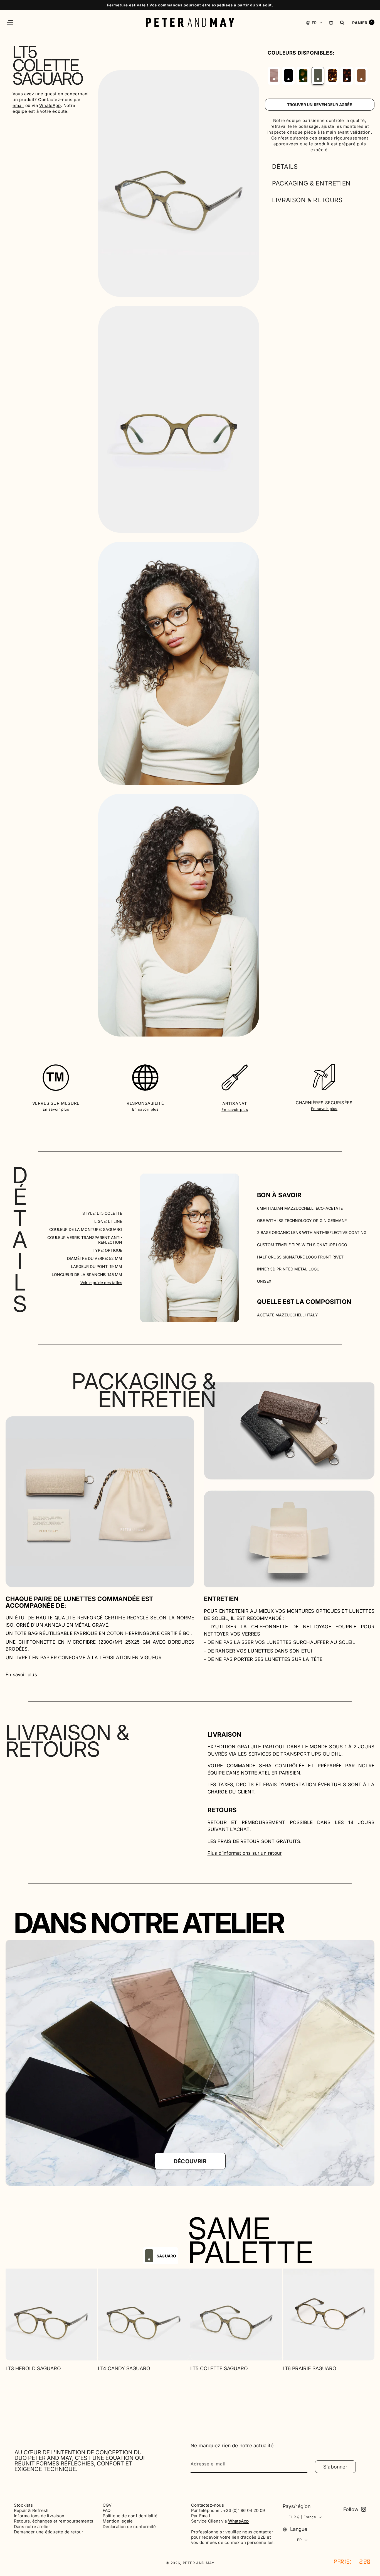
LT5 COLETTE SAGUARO (219, 2368)
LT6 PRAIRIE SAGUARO (309, 2368)
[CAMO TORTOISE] (303, 76)
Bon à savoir (279, 1195)
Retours (222, 1810)
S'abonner (335, 2467)
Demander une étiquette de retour (49, 2532)
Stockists (23, 2505)
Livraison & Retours (307, 200)
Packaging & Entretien (311, 183)
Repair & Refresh (31, 2511)
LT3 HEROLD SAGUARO (33, 2368)
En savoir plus (56, 1109)
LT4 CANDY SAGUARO (124, 2368)
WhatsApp (50, 105)
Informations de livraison (39, 2516)
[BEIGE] (274, 75)
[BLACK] (288, 75)
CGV (107, 2505)
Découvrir (190, 2161)
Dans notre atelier (32, 2527)
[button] (10, 22)
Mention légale (118, 2521)
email (18, 105)
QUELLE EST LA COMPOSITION (304, 1302)
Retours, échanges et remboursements (54, 2521)
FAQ (107, 2511)
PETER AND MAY (199, 2563)
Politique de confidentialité (130, 2516)
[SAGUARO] (318, 75)
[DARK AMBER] (361, 75)
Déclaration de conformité (129, 2527)
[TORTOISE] (347, 75)
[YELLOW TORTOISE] (332, 75)
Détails (285, 167)
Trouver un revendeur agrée (320, 105)
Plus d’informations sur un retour (245, 1853)
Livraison (224, 1734)
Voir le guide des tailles (101, 1283)
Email (205, 2516)
